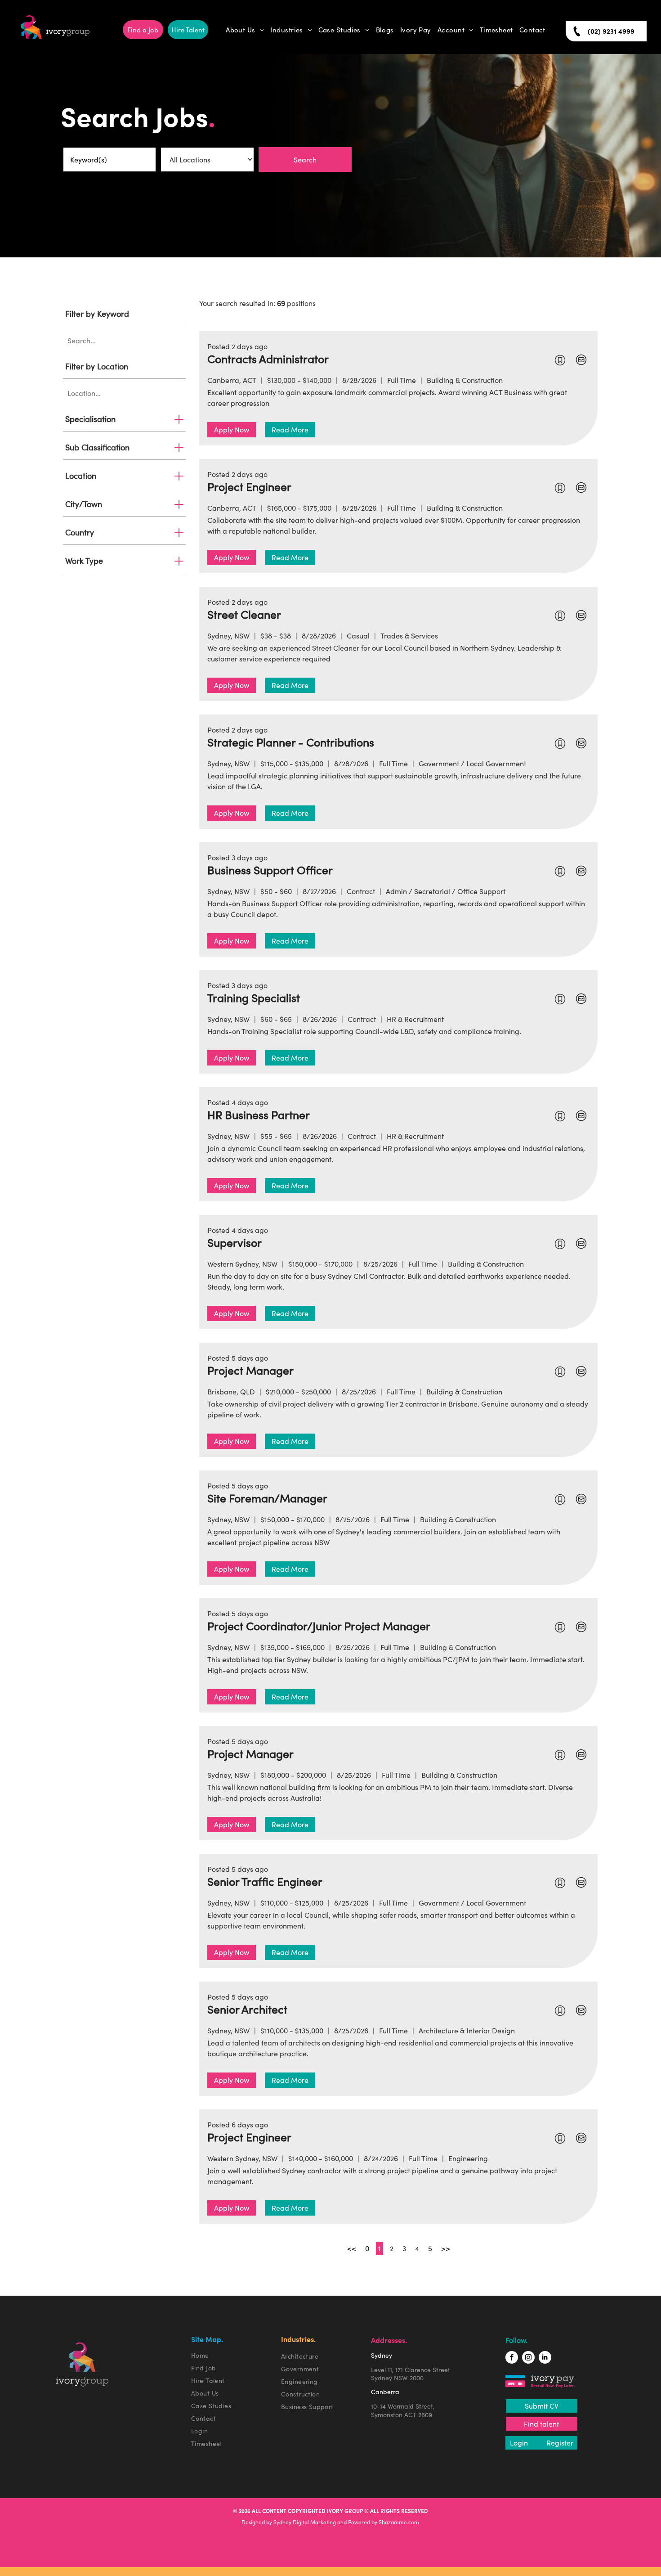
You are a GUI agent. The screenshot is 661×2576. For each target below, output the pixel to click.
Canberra (385, 2392)
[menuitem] (245, 30)
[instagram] (528, 2358)
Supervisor (234, 1243)
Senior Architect (247, 2010)
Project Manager (250, 1371)
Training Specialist (254, 998)
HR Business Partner (259, 1115)
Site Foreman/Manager (267, 1498)
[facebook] (512, 2358)
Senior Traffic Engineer (265, 1882)
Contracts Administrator (268, 359)
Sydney (382, 2356)
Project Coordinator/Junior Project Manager (319, 1626)
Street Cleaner (244, 615)
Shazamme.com (399, 2522)
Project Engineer (249, 487)
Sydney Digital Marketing (305, 2522)
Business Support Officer (270, 870)
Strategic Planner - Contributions (291, 742)
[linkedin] (545, 2358)
